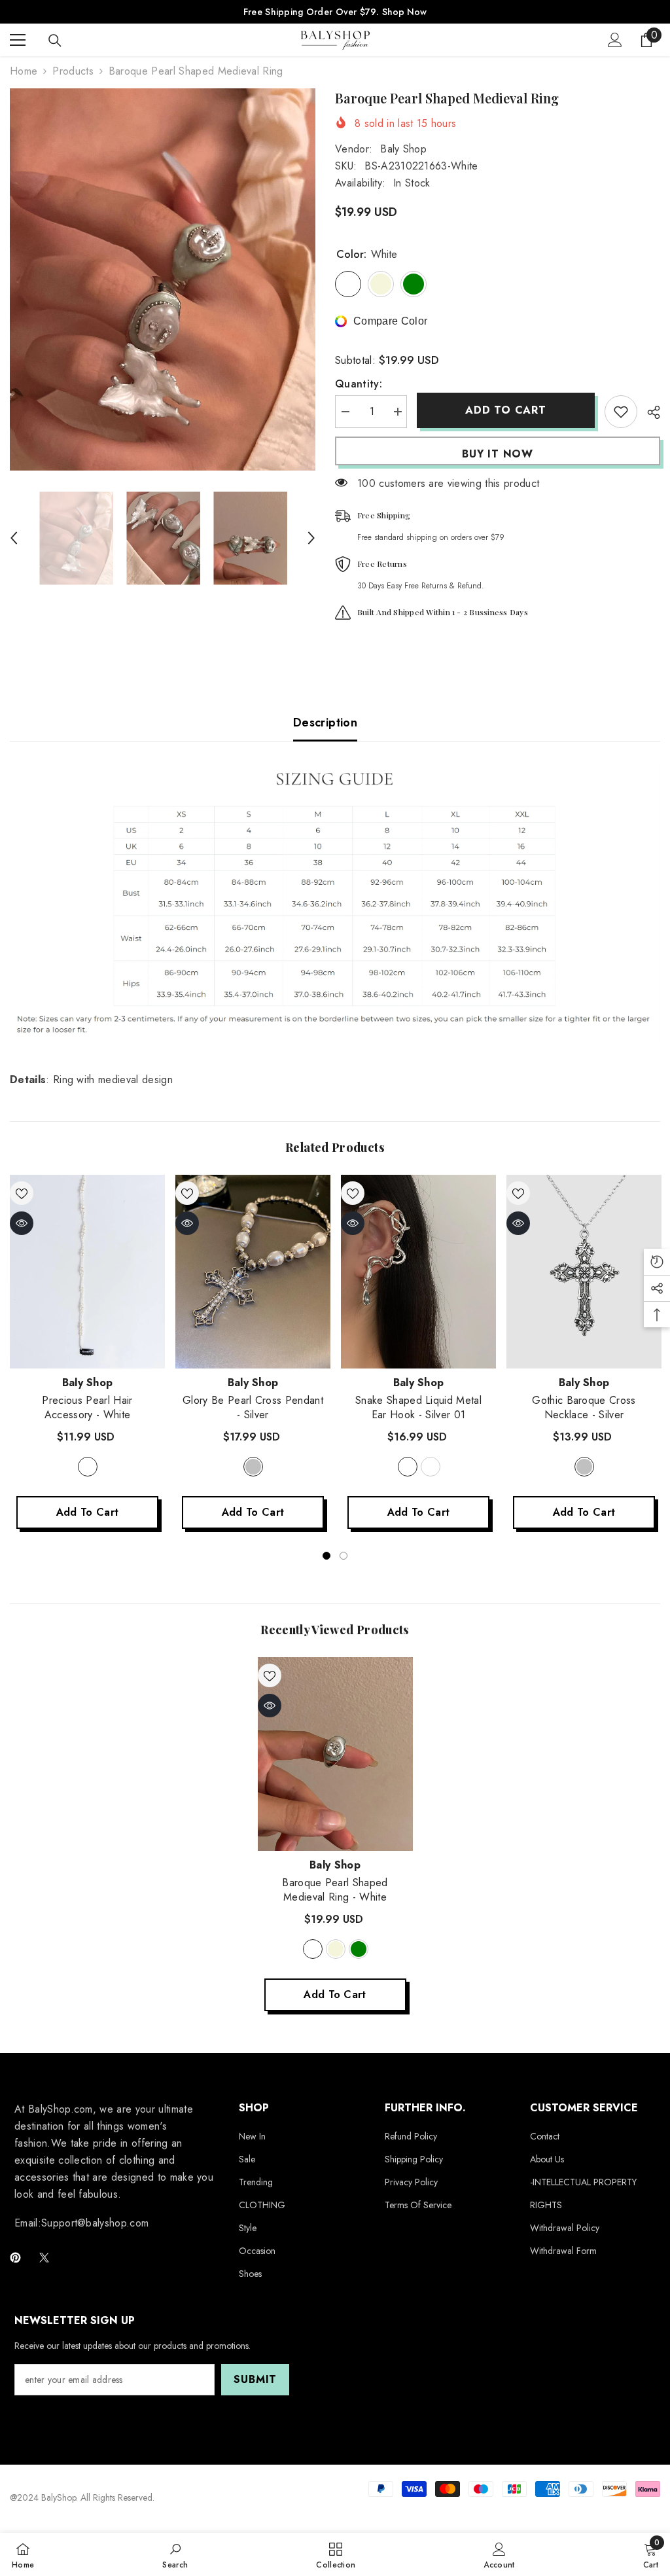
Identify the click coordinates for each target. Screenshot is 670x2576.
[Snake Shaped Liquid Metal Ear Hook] (418, 1272)
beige (336, 1949)
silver (253, 1467)
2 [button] (344, 1556)
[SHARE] (649, 412)
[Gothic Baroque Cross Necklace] (584, 1272)
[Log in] (615, 40)
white (88, 1467)
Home (24, 71)
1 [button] (326, 1556)
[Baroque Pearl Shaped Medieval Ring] (335, 1754)
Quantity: (359, 384)
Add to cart (506, 410)
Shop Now (404, 12)
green (359, 1949)
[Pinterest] (15, 2258)
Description (325, 723)
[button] (14, 538)
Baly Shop (403, 149)
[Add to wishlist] (621, 412)
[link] (175, 2554)
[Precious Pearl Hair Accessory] (87, 1272)
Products (73, 71)
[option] (163, 279)
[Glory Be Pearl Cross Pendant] (253, 1272)
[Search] (55, 41)
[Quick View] (22, 1223)
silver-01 (408, 1467)
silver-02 (431, 1467)
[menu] (18, 40)
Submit (255, 2379)
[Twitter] (44, 2258)
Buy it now (498, 454)
